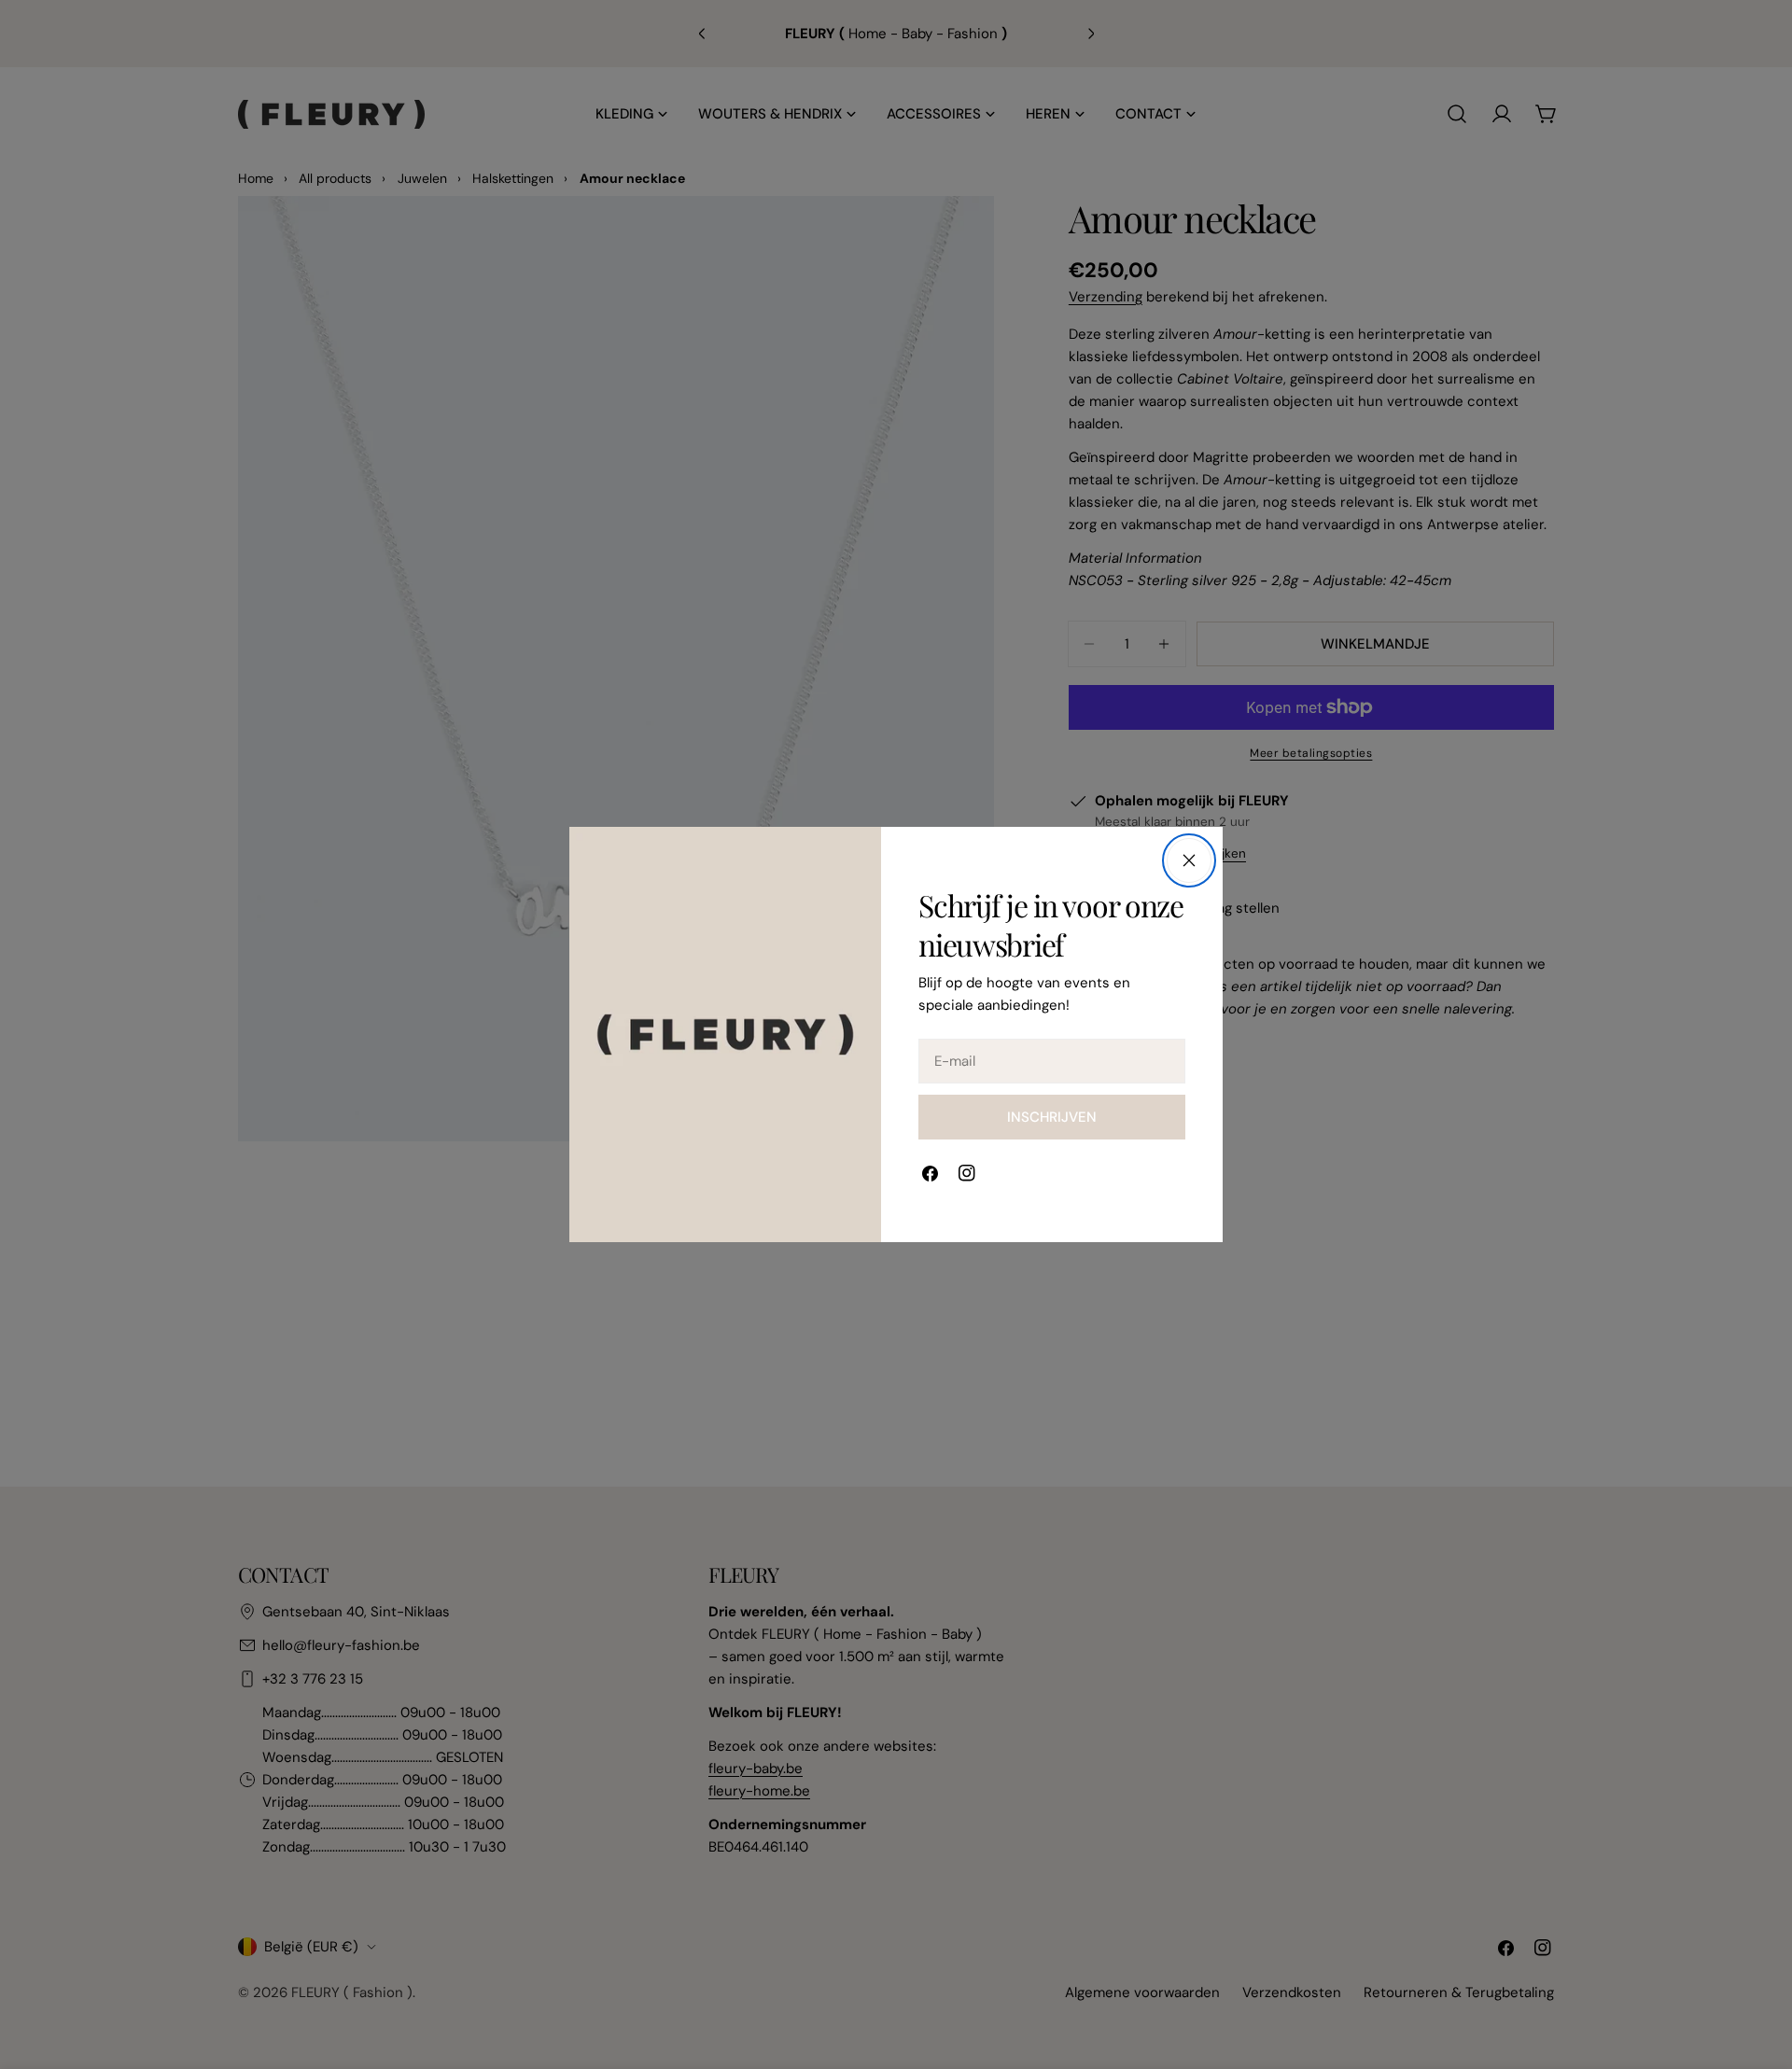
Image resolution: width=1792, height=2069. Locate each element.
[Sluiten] (1189, 860)
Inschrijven (1052, 1117)
